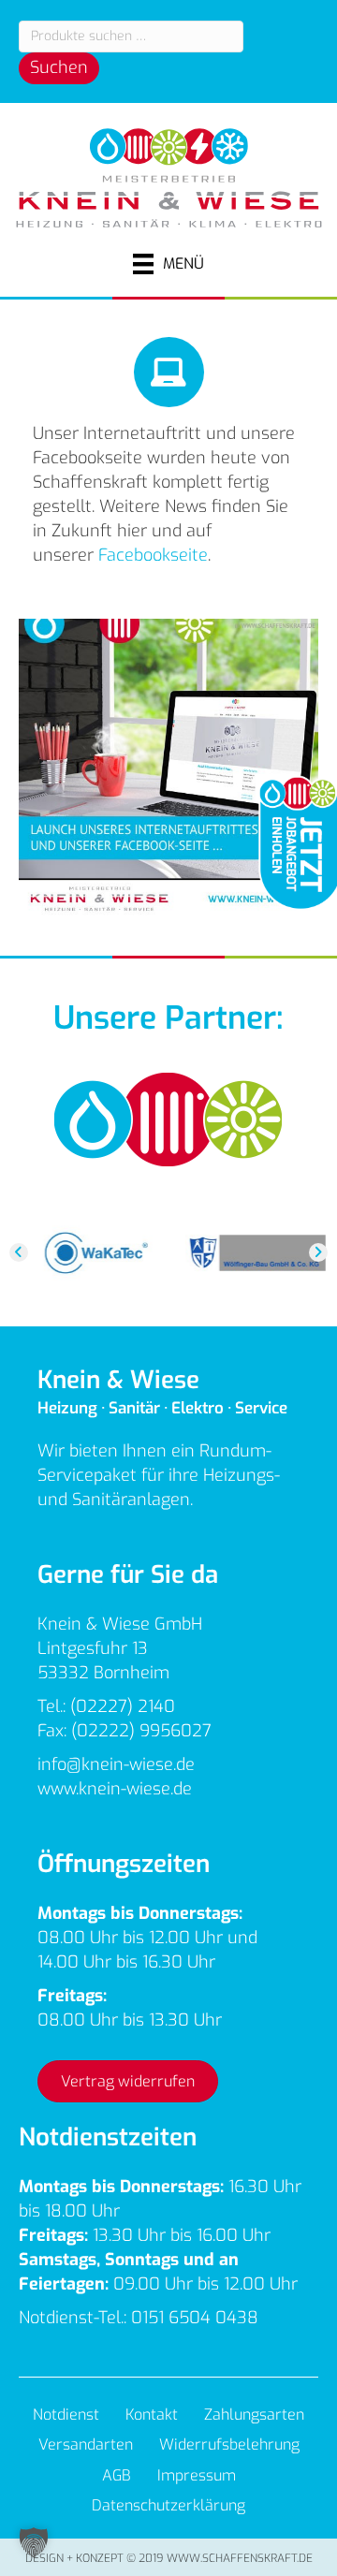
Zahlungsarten (254, 2415)
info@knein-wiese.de (116, 1764)
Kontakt (152, 2415)
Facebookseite (153, 555)
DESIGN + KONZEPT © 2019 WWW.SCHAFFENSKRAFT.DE (169, 2558)
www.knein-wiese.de (115, 1789)
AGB (117, 2475)
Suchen (59, 67)
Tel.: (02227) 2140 (106, 1706)
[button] (19, 1252)
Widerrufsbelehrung (229, 2444)
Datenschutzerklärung (168, 2505)
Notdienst (66, 2415)
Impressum (197, 2475)
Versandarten (86, 2444)
